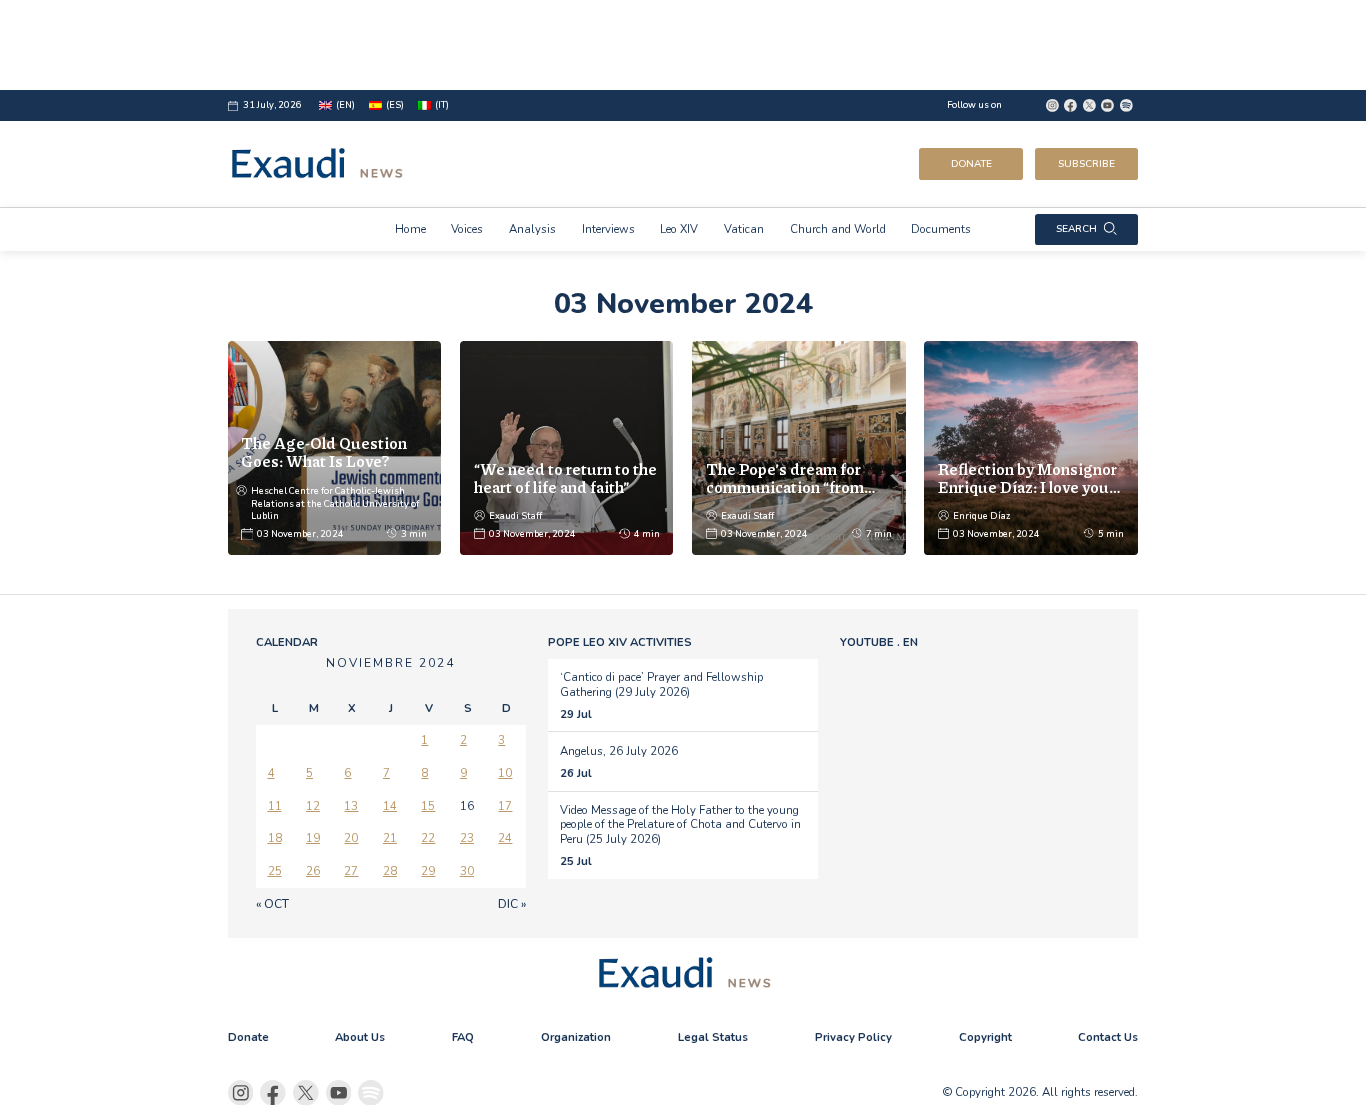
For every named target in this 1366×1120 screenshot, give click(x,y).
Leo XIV (679, 229)
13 (351, 806)
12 (313, 806)
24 (505, 838)
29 (428, 871)
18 (275, 838)
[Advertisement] (683, 45)
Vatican (744, 229)
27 (351, 871)
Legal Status (713, 1037)
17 (505, 806)
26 (313, 871)
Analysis (532, 229)
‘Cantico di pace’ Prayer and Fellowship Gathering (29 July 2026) (661, 684)
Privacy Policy (853, 1037)
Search (1076, 229)
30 (467, 871)
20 (351, 838)
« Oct (272, 904)
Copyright (985, 1037)
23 (467, 838)
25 (275, 871)
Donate (971, 164)
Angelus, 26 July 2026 (619, 751)
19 (313, 838)
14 (390, 806)
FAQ (463, 1037)
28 (390, 871)
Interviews (608, 229)
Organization (576, 1037)
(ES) (395, 105)
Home (410, 229)
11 (275, 806)
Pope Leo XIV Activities (620, 642)
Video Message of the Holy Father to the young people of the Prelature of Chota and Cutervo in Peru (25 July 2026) (680, 824)
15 (428, 806)
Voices (467, 229)
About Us (360, 1037)
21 (390, 838)
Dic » (512, 904)
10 (505, 773)
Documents (941, 229)
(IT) (442, 105)
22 (428, 838)
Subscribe (1086, 164)
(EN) (345, 105)
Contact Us (1108, 1037)
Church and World (838, 229)
